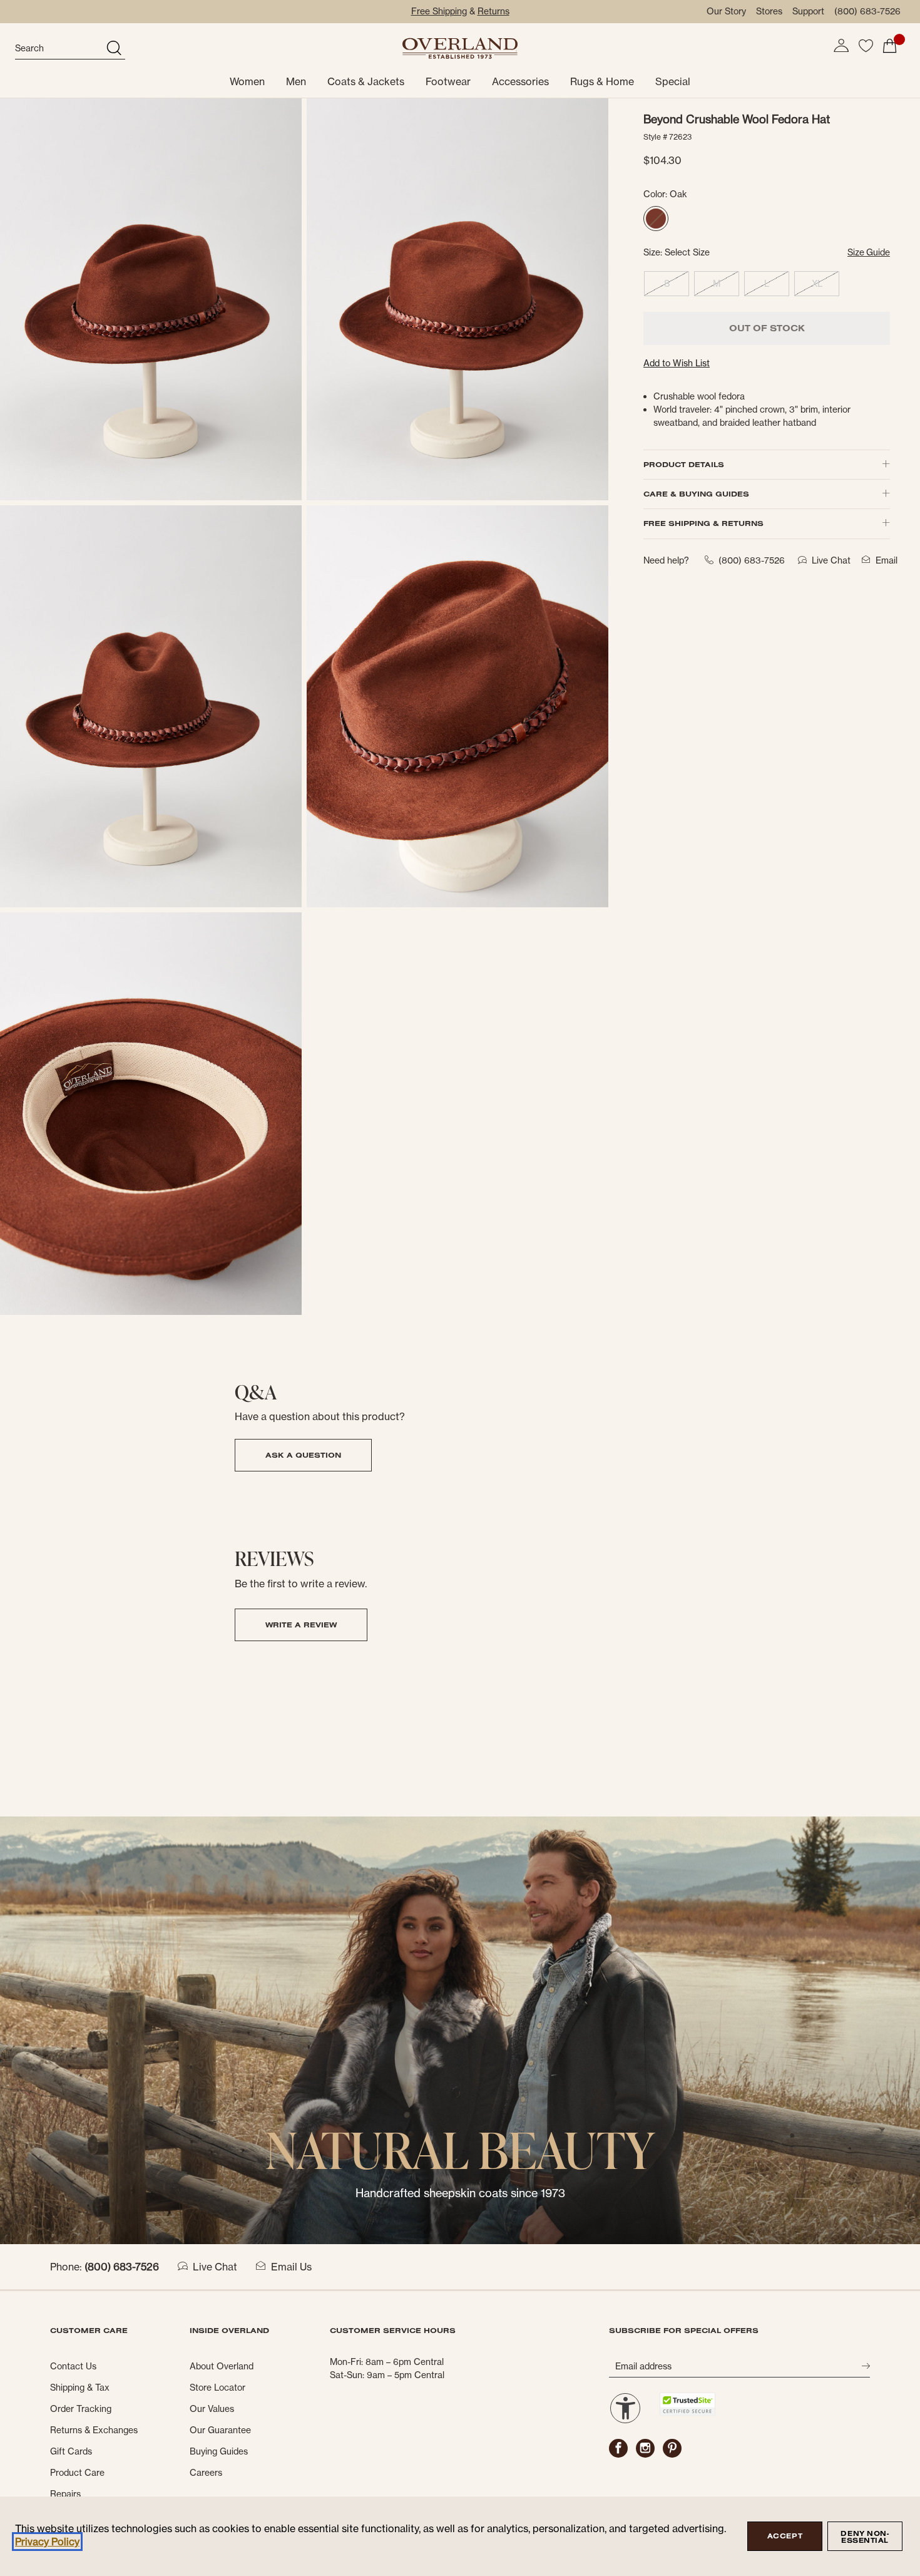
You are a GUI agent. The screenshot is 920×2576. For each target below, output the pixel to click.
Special (673, 81)
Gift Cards (71, 2451)
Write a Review (301, 1625)
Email (887, 560)
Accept (785, 2536)
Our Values (212, 2409)
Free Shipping (439, 11)
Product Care (77, 2473)
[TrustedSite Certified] (687, 2404)
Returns (493, 11)
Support (808, 11)
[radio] (656, 219)
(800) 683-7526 (867, 11)
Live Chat (215, 2267)
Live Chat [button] (831, 560)
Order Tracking (81, 2409)
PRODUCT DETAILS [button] (684, 464)
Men (296, 81)
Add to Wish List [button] (677, 363)
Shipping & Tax (80, 2388)
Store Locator (217, 2388)
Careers (206, 2473)
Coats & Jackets (366, 81)
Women (247, 81)
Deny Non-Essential (865, 2537)
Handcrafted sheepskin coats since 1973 (460, 2193)
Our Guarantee (220, 2430)
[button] (841, 46)
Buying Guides (219, 2451)
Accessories (520, 81)
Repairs (65, 2494)
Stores (769, 11)
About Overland (222, 2366)
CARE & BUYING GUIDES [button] (696, 494)
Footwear (448, 81)
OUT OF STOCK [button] (767, 328)
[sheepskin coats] (460, 2029)
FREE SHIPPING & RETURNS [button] (703, 523)
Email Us (291, 2267)
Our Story (726, 11)
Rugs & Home (602, 81)
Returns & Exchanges (94, 2430)
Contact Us (73, 2366)
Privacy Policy (47, 2542)
